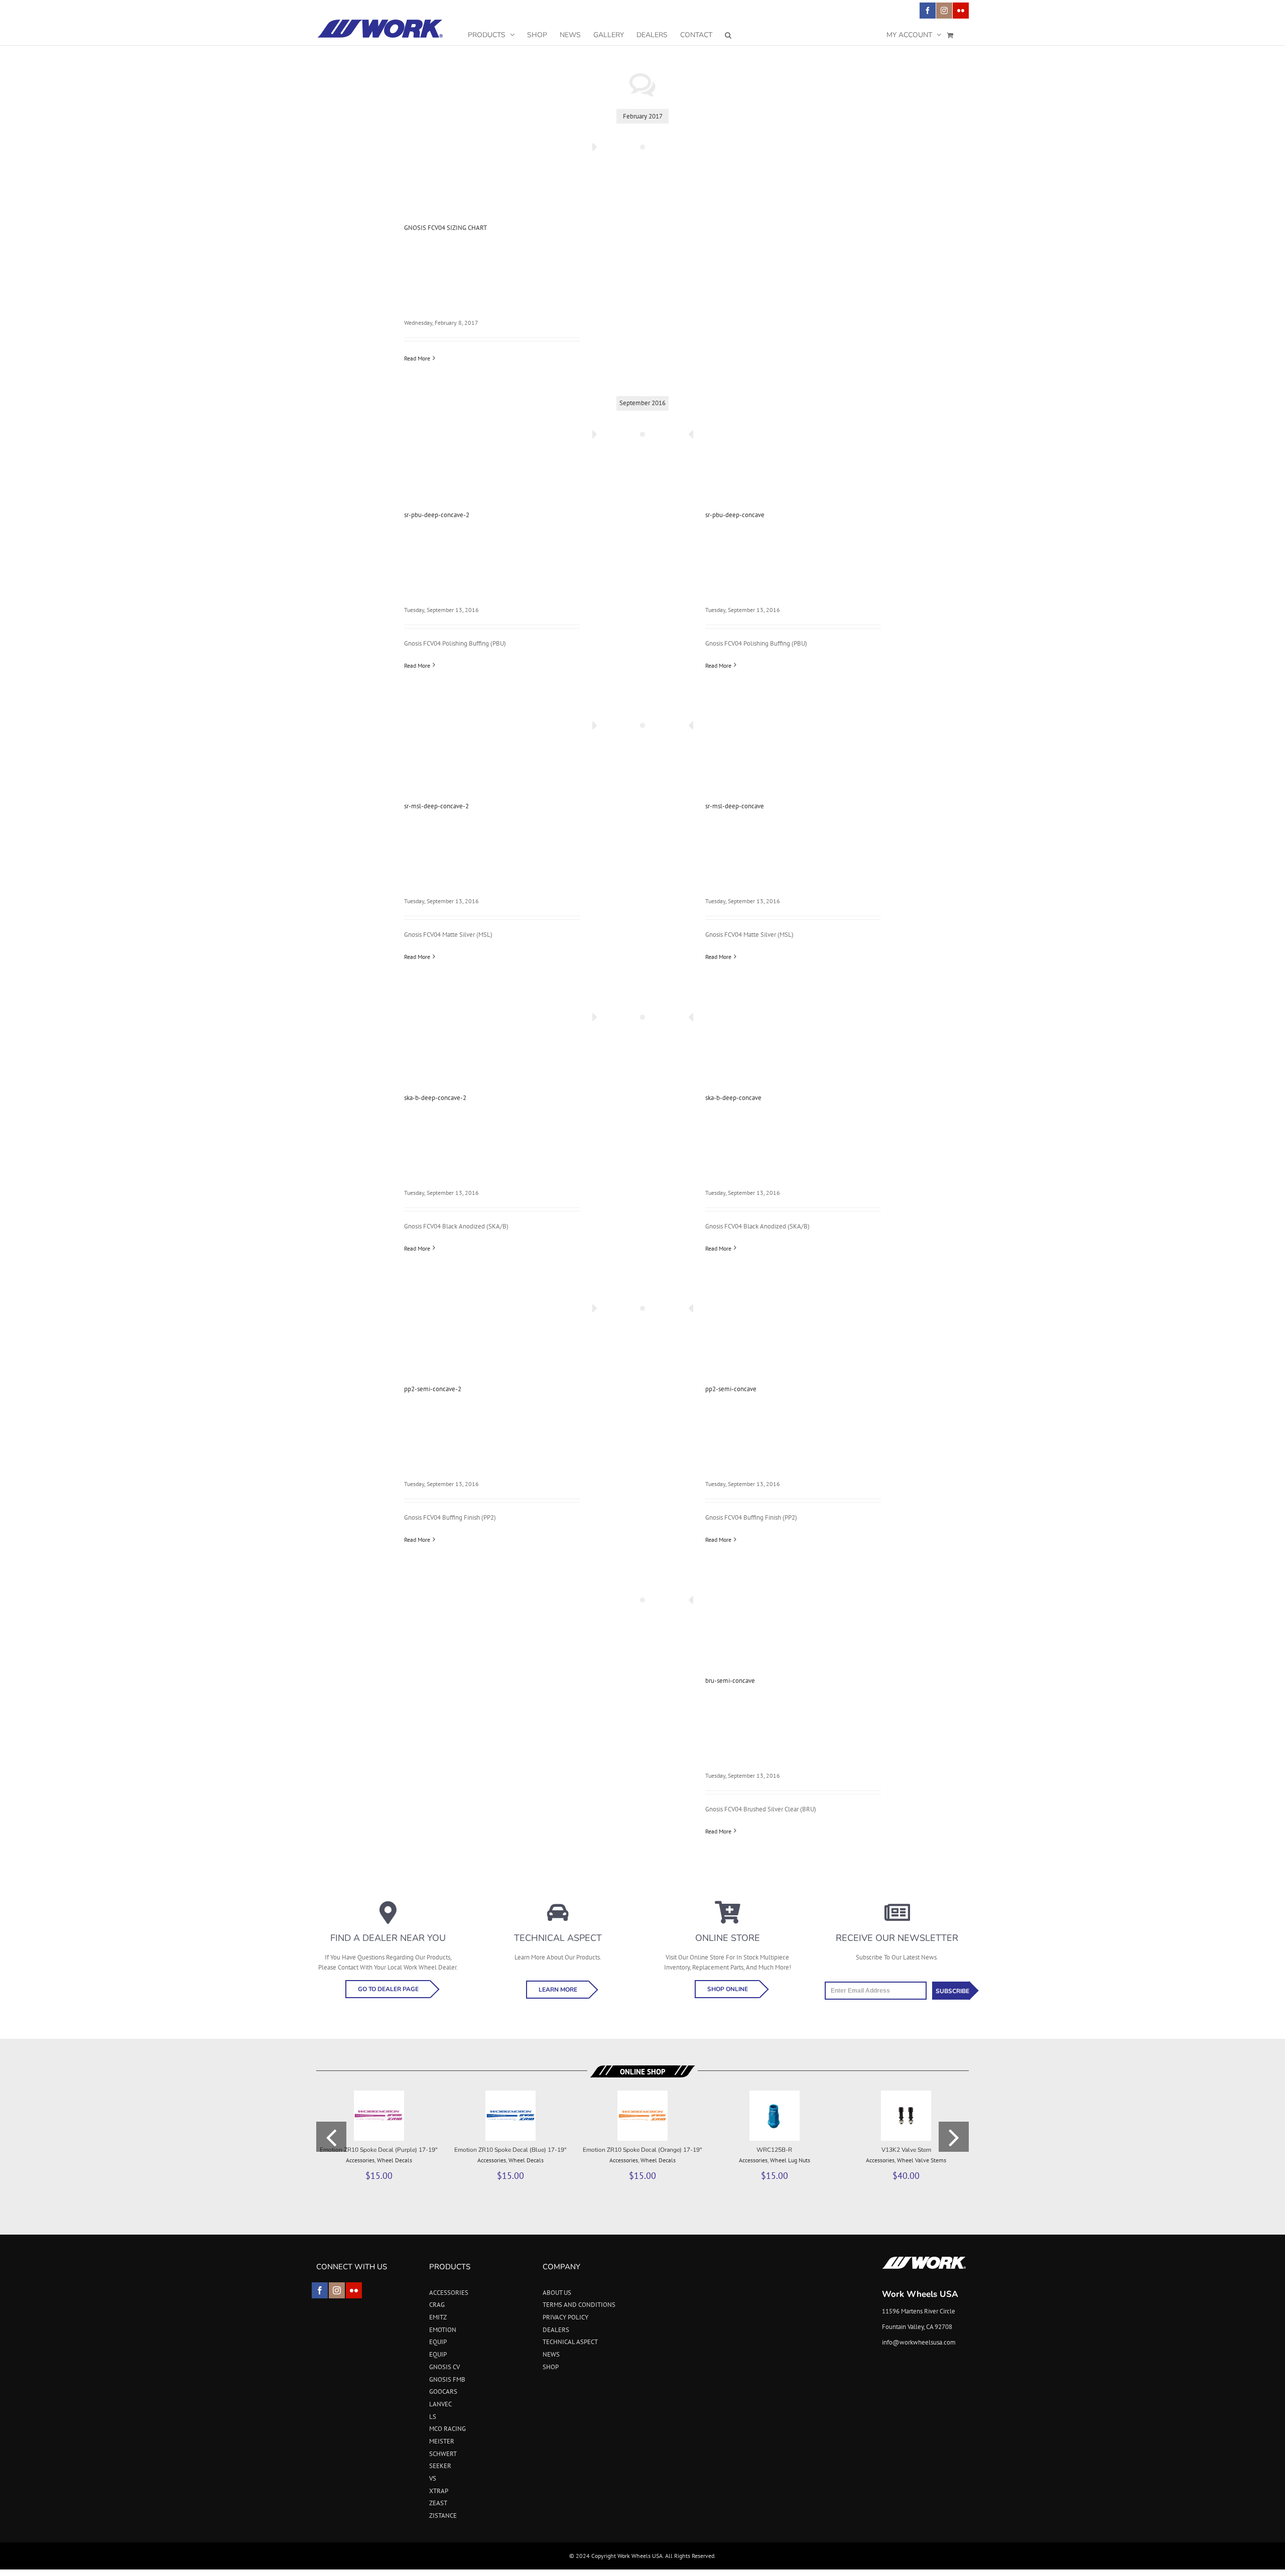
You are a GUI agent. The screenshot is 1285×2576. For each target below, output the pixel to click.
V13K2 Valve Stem (906, 2150)
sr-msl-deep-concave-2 (436, 806)
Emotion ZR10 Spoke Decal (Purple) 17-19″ (379, 2150)
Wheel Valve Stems (922, 2160)
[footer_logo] (924, 2259)
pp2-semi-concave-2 (433, 1389)
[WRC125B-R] (775, 2095)
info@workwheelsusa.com (919, 2342)
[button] (728, 35)
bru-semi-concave (730, 1681)
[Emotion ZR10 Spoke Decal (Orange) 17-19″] (642, 2095)
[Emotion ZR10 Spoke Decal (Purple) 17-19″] (379, 2095)
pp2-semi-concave (731, 1389)
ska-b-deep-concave (733, 1098)
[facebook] (320, 2290)
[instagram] (337, 2290)
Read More (417, 358)
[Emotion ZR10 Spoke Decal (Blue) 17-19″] (510, 2095)
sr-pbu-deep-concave (735, 515)
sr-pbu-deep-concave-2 (437, 515)
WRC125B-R (774, 2150)
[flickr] (354, 2290)
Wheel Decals (395, 2160)
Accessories (360, 2160)
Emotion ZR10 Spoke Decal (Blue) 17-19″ (510, 2150)
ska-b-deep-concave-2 (435, 1098)
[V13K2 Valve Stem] (906, 2095)
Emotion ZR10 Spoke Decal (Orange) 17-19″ (642, 2150)
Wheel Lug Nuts (790, 2160)
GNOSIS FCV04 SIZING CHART (445, 228)
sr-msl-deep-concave (735, 806)
